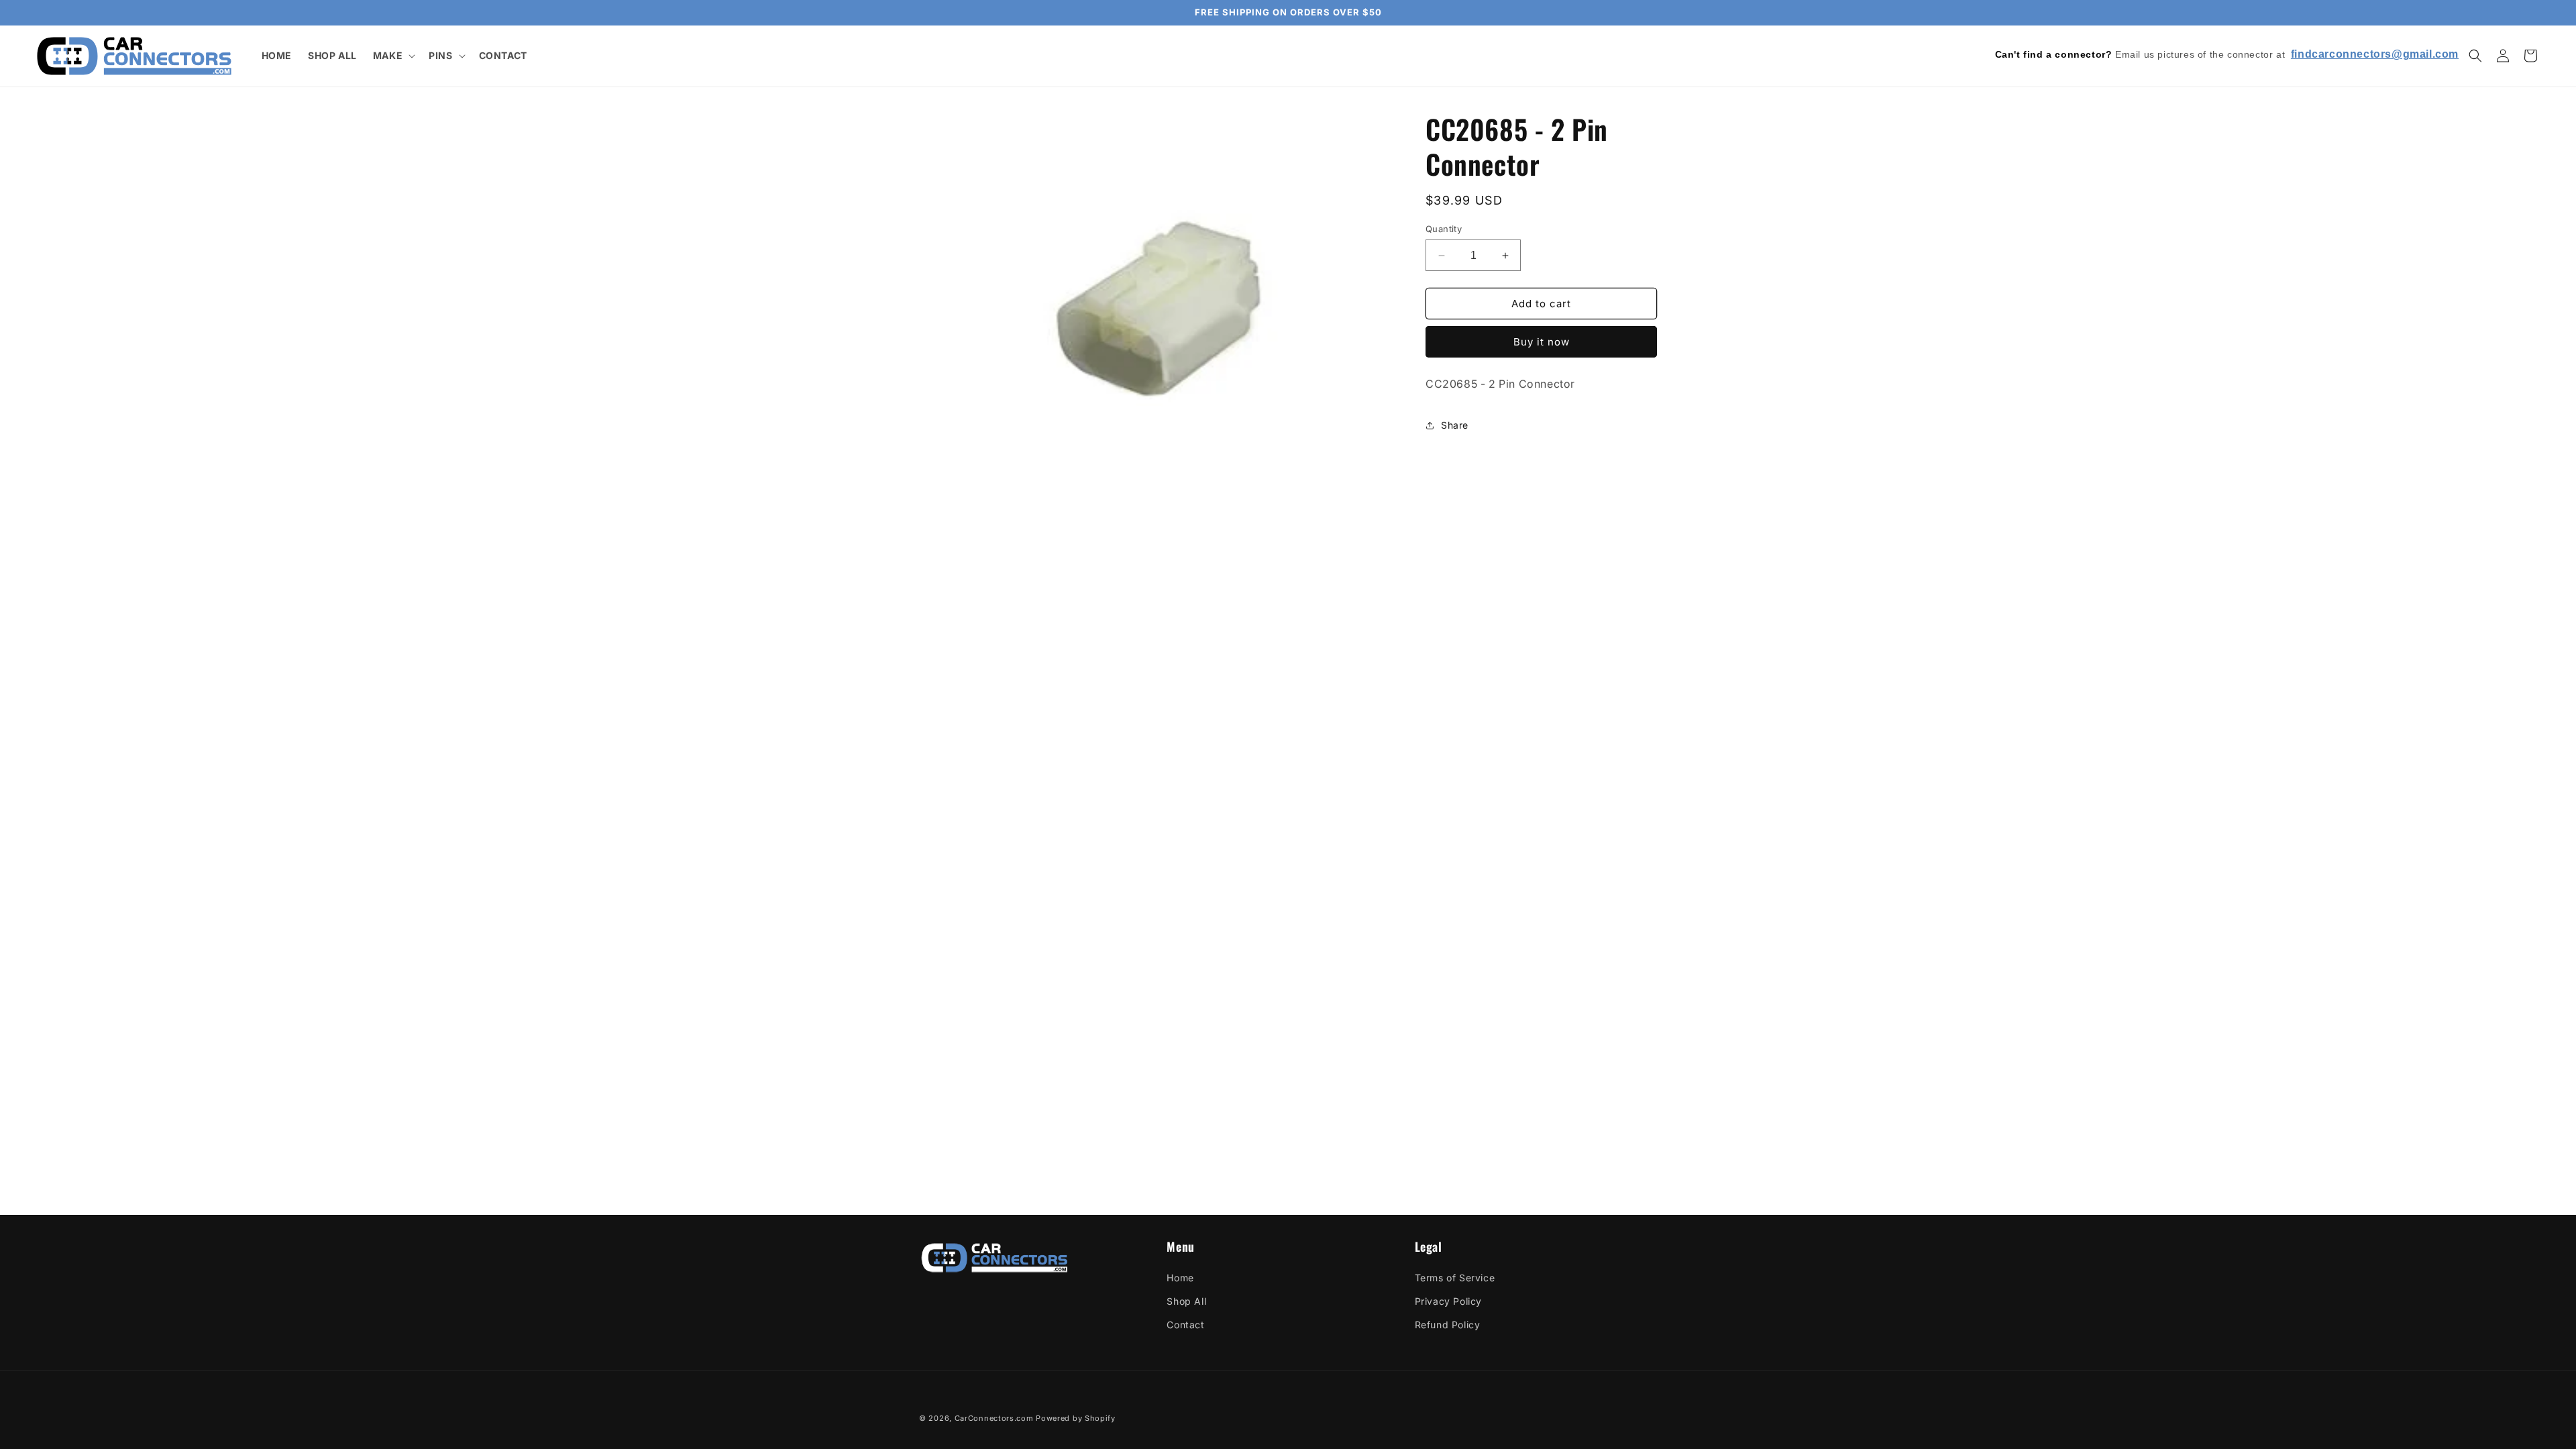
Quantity (1444, 229)
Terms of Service (1455, 1278)
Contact (1185, 1325)
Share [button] (1455, 425)
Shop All (1186, 1301)
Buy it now (1542, 342)
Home (1180, 1278)
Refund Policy (1448, 1325)
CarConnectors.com (994, 1418)
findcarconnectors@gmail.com (2375, 54)
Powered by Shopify (1076, 1418)
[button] (393, 56)
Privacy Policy (1448, 1301)
